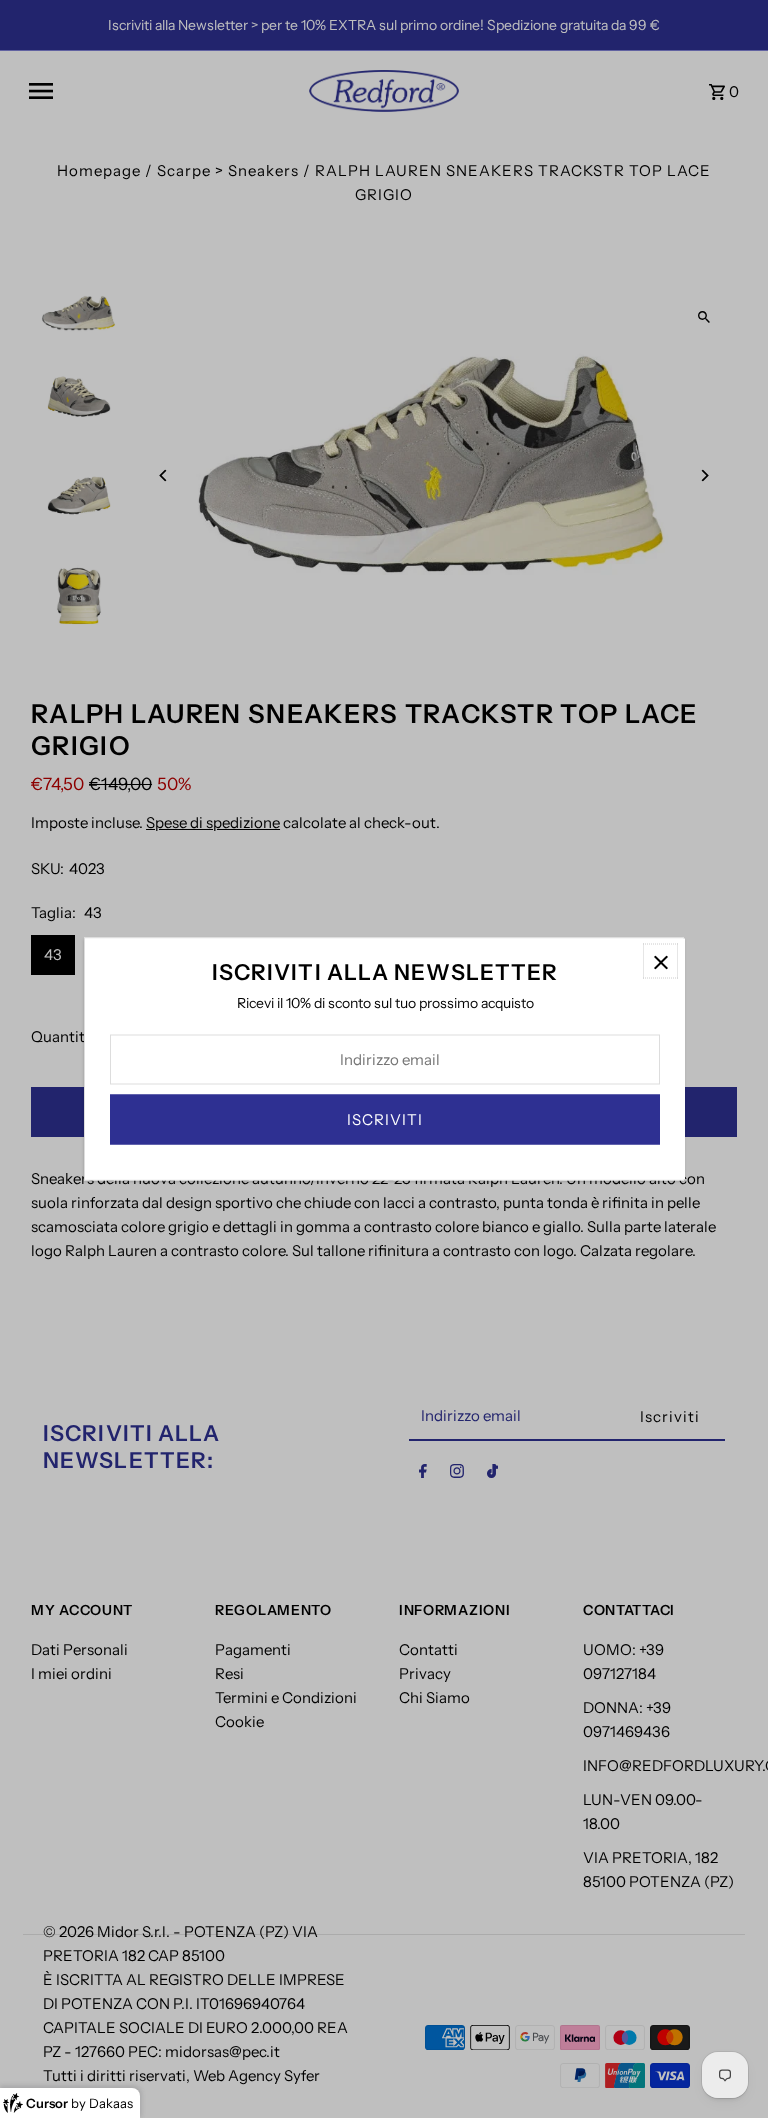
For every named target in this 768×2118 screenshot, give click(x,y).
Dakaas (111, 2103)
